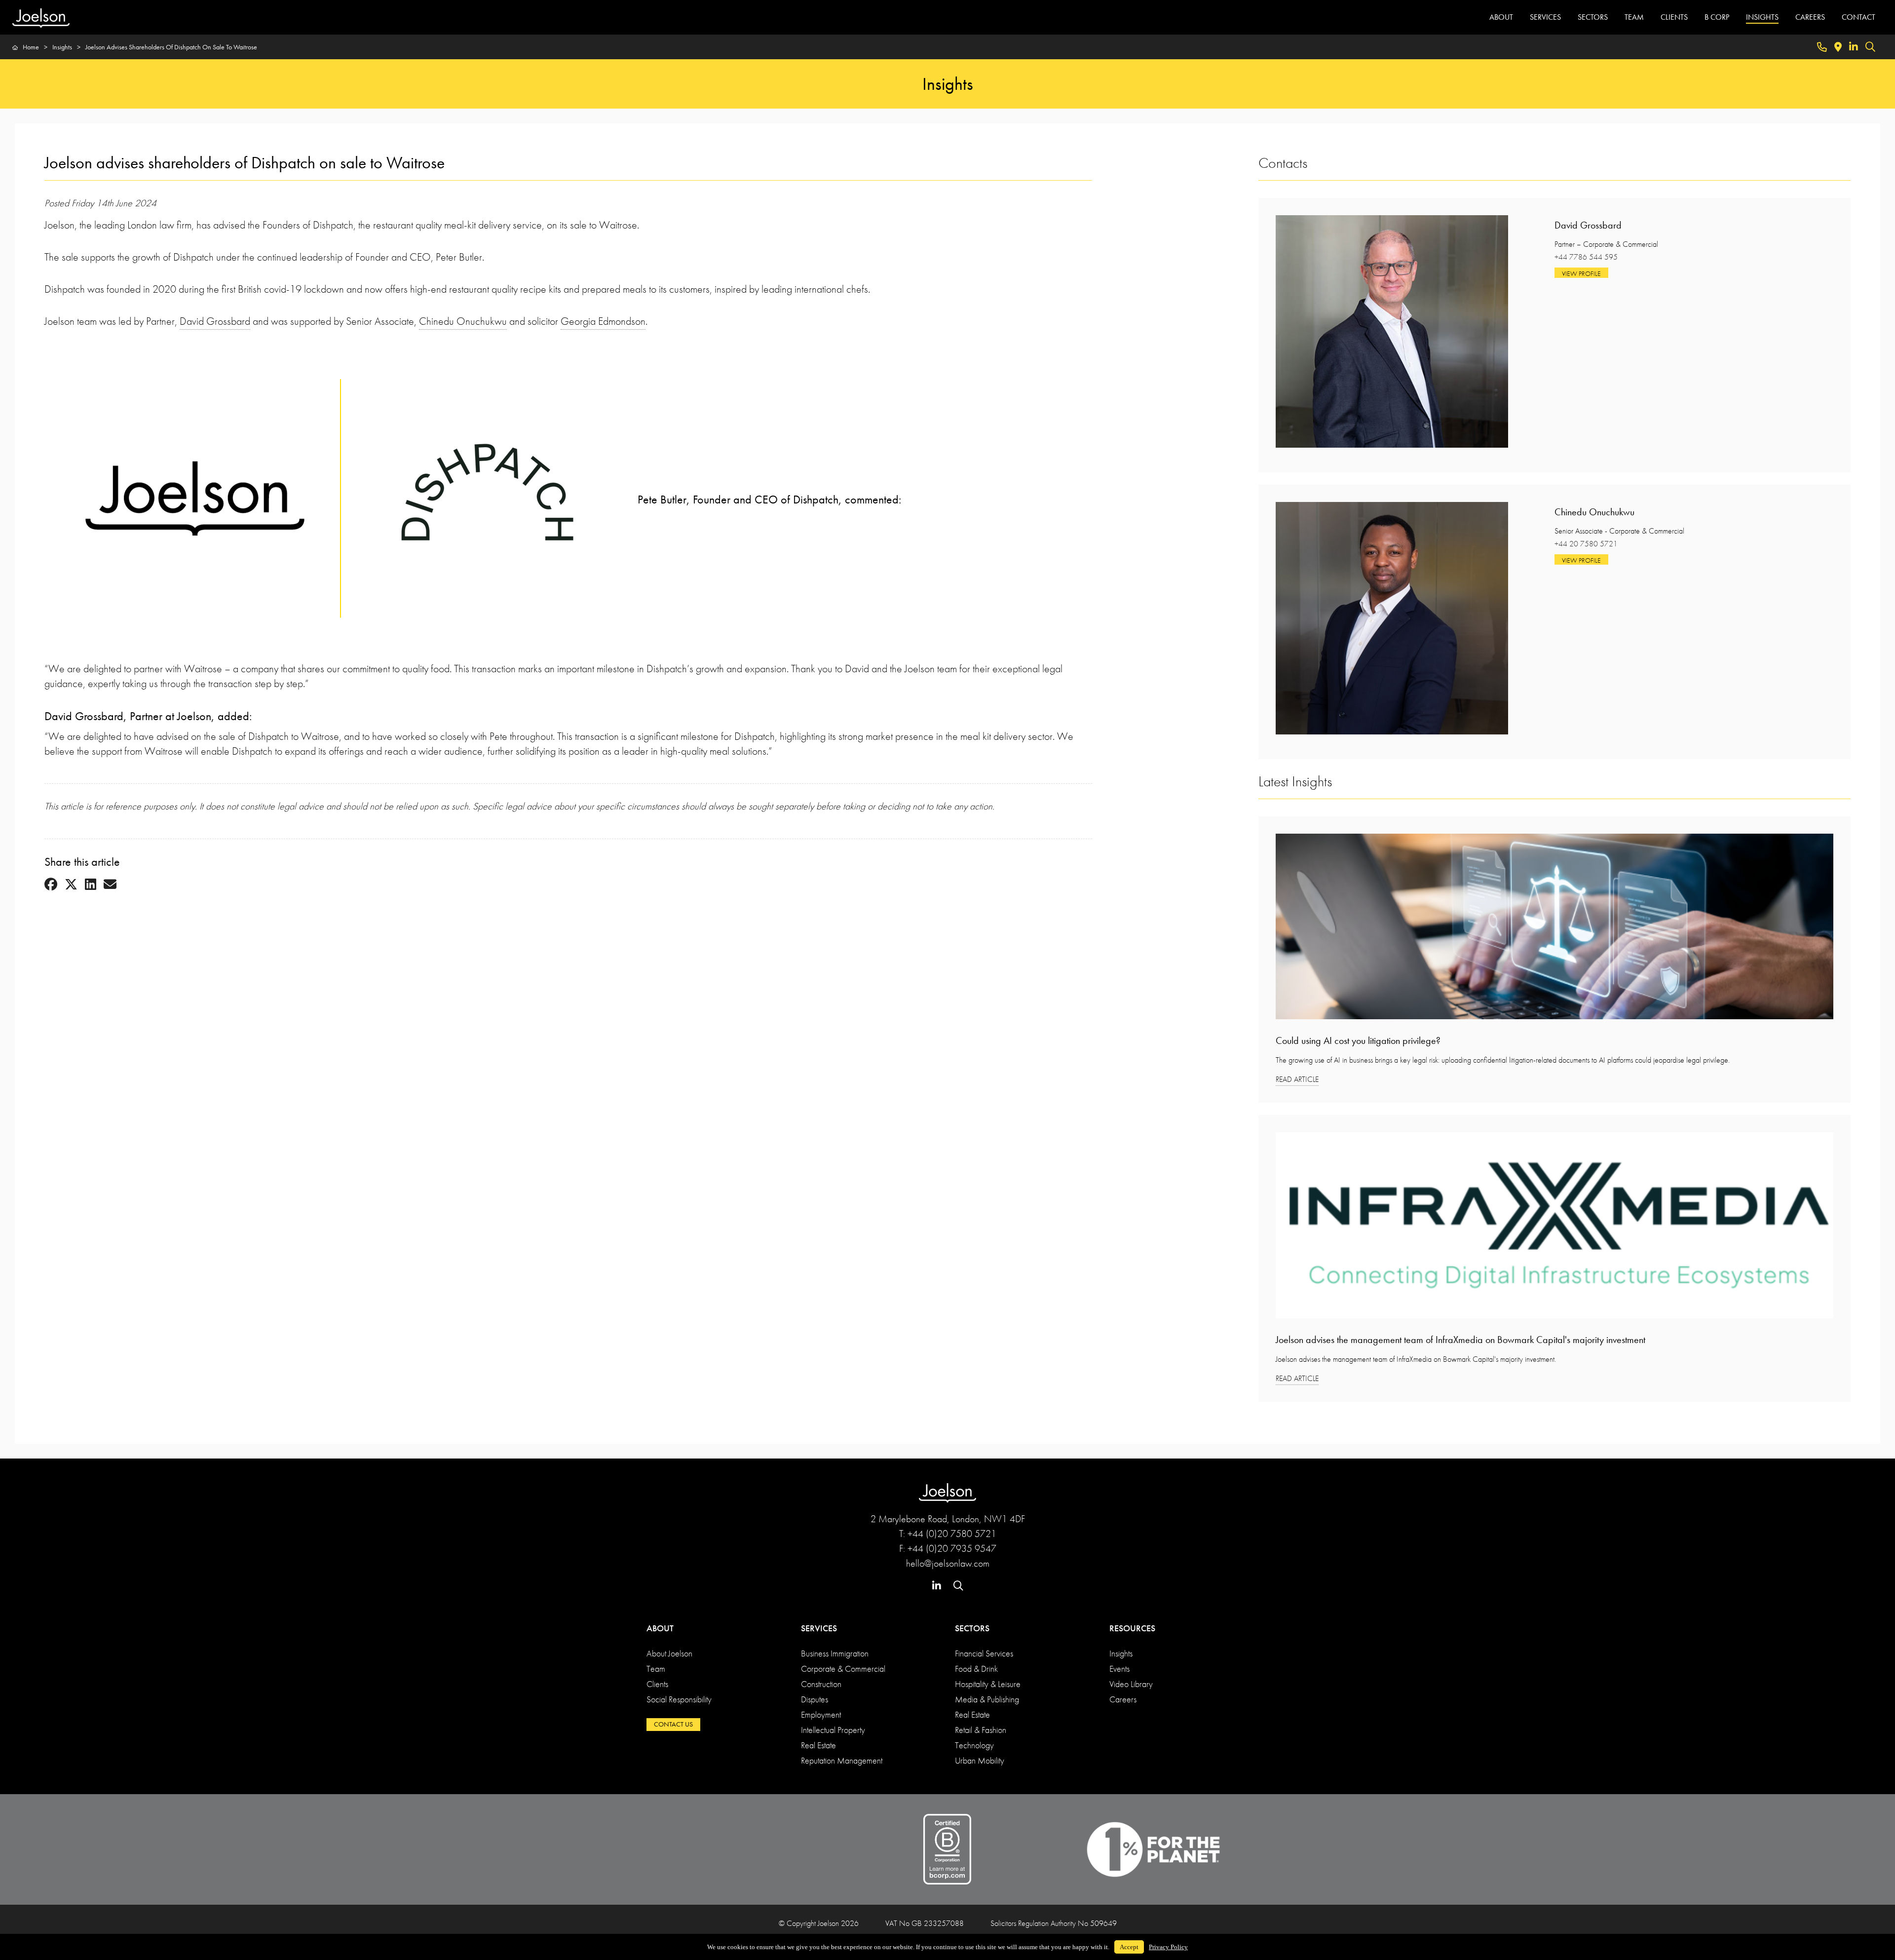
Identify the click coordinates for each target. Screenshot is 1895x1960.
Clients (657, 1684)
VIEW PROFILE (1581, 273)
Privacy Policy (1168, 1947)
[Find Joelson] (1838, 47)
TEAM (1634, 17)
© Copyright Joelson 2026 (819, 1923)
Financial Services (984, 1653)
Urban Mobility (980, 1760)
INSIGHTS (1762, 17)
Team (656, 1669)
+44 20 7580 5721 (1586, 544)
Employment (821, 1714)
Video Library (1131, 1684)
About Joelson (669, 1653)
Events (1119, 1669)
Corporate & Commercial (843, 1669)
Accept (1129, 1947)
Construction (821, 1684)
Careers (1123, 1699)
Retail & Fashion (981, 1730)
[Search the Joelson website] (1870, 47)
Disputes (815, 1699)
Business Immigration (835, 1653)
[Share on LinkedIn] (91, 885)
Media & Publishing (987, 1699)
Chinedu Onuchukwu (463, 321)
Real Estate (818, 1745)
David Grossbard (215, 321)
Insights (1121, 1653)
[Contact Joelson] (1822, 47)
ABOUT (1501, 17)
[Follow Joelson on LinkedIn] (1854, 47)
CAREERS (1810, 17)
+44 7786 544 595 (1586, 257)
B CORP (1717, 17)
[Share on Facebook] (51, 885)
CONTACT (1858, 17)
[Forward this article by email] (110, 885)
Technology (974, 1745)
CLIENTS (1674, 17)
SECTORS (1593, 17)
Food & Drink (976, 1669)
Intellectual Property (833, 1730)
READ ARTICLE (1297, 1079)
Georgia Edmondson (603, 321)
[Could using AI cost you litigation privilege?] (1554, 930)
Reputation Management (842, 1760)
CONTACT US (673, 1724)
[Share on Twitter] (71, 885)
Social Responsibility (679, 1699)
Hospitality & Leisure (988, 1684)
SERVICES (1545, 17)
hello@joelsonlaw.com (948, 1563)
